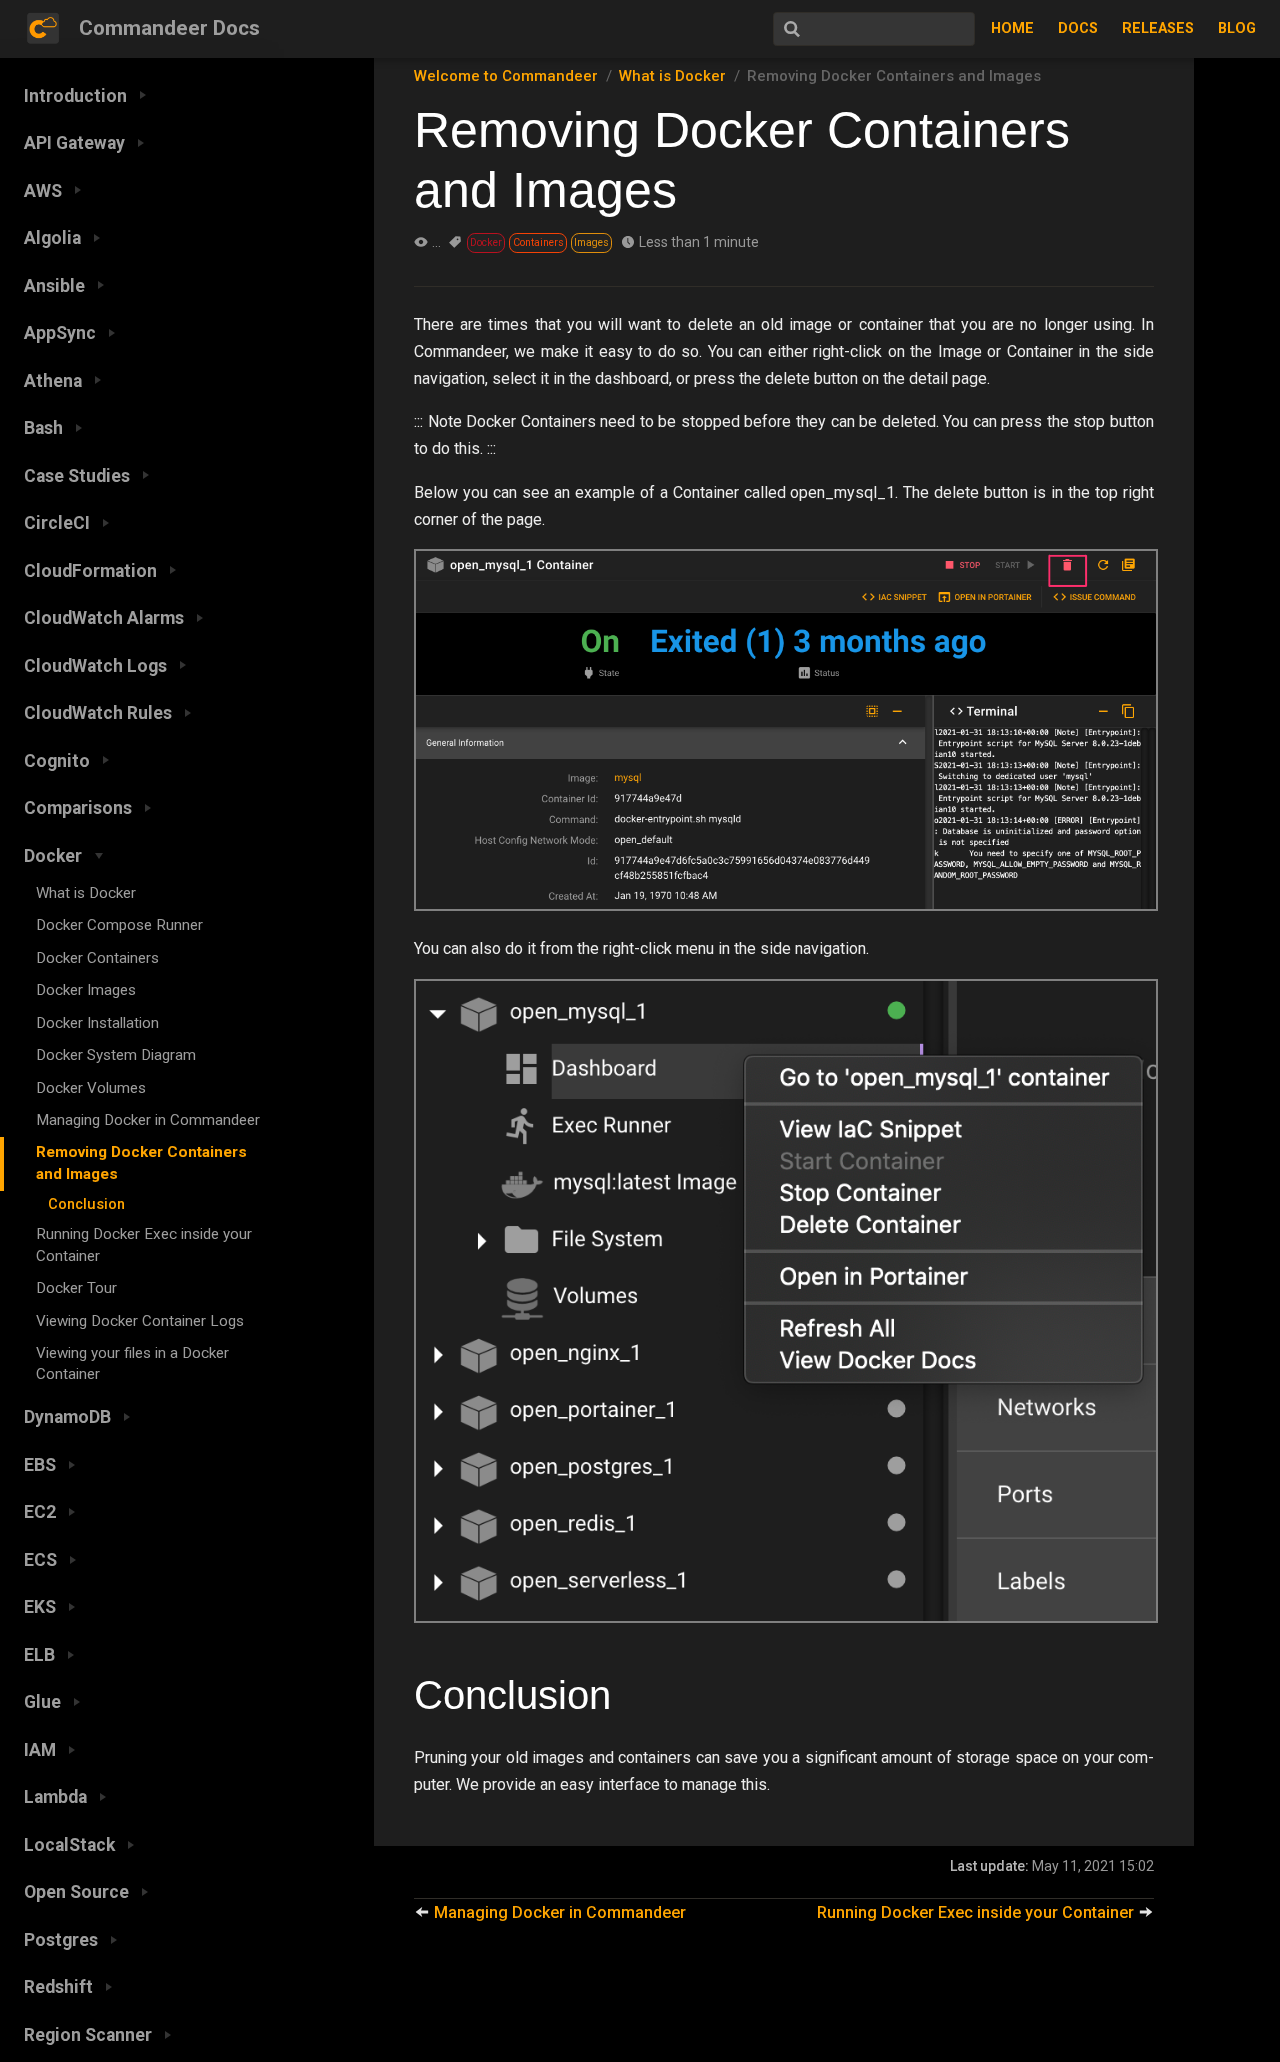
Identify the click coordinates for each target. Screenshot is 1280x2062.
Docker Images (86, 990)
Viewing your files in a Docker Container (132, 1363)
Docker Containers (97, 958)
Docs (1078, 28)
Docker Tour (76, 1288)
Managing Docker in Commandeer (148, 1120)
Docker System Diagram (116, 1055)
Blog (1237, 28)
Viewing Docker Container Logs (140, 1321)
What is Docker (86, 893)
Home (1012, 28)
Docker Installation (97, 1023)
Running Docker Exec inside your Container (144, 1244)
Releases (1158, 28)
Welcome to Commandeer (506, 76)
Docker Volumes (91, 1088)
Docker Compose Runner (119, 925)
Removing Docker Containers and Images (141, 1162)
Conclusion (86, 1204)
